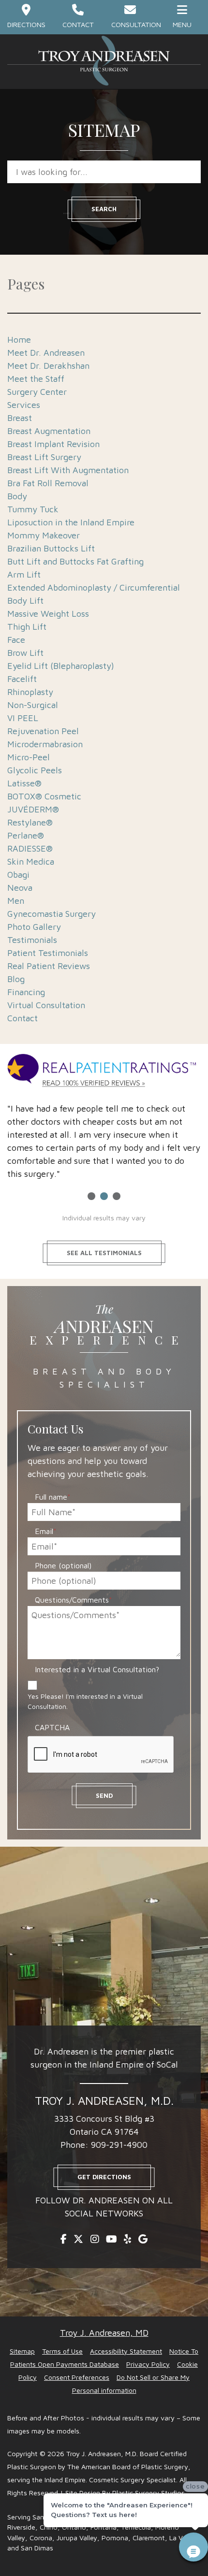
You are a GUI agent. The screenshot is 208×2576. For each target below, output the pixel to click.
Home (19, 340)
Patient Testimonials (48, 953)
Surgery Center (37, 392)
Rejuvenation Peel (43, 731)
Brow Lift (25, 653)
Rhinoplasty (30, 692)
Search (104, 209)
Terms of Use (62, 2351)
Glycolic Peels (35, 770)
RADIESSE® (30, 848)
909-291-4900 (119, 2145)
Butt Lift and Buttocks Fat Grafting (75, 561)
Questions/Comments (74, 1600)
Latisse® (24, 783)
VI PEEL (23, 718)
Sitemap (22, 2351)
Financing (26, 992)
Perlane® (26, 835)
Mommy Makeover (44, 535)
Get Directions (104, 2177)
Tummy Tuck (33, 509)
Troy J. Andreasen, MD (104, 2333)
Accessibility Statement (126, 2351)
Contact (22, 1018)
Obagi (18, 875)
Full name (53, 1497)
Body (17, 496)
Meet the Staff (36, 379)
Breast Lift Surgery (44, 457)
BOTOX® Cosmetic (44, 796)
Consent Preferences (77, 2377)
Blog (16, 979)
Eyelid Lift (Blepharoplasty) (61, 666)
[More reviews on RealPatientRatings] (104, 1072)
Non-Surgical (33, 705)
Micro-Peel (29, 757)
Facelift (22, 679)
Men (16, 901)
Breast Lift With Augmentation (68, 470)
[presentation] (101, 1755)
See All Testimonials (104, 1253)
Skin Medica (31, 861)
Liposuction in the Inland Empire (71, 522)
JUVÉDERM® (33, 809)
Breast (20, 418)
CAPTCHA (52, 1727)
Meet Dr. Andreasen (46, 353)
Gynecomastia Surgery (52, 914)
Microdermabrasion (45, 744)
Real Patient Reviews (49, 966)
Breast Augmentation (49, 431)
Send (104, 1795)
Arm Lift (24, 574)
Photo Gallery (34, 927)
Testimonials (32, 940)
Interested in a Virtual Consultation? (97, 1669)
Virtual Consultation (46, 1005)
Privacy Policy (148, 2364)
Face (16, 640)
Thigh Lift (27, 627)
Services (24, 405)
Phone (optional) (63, 1565)
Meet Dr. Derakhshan (48, 366)
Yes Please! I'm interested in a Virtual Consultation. (85, 1701)
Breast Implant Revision (53, 444)
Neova (20, 888)
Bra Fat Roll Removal (48, 483)
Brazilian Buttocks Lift (51, 548)
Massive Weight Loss (48, 614)
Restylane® (30, 822)
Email (46, 1531)
